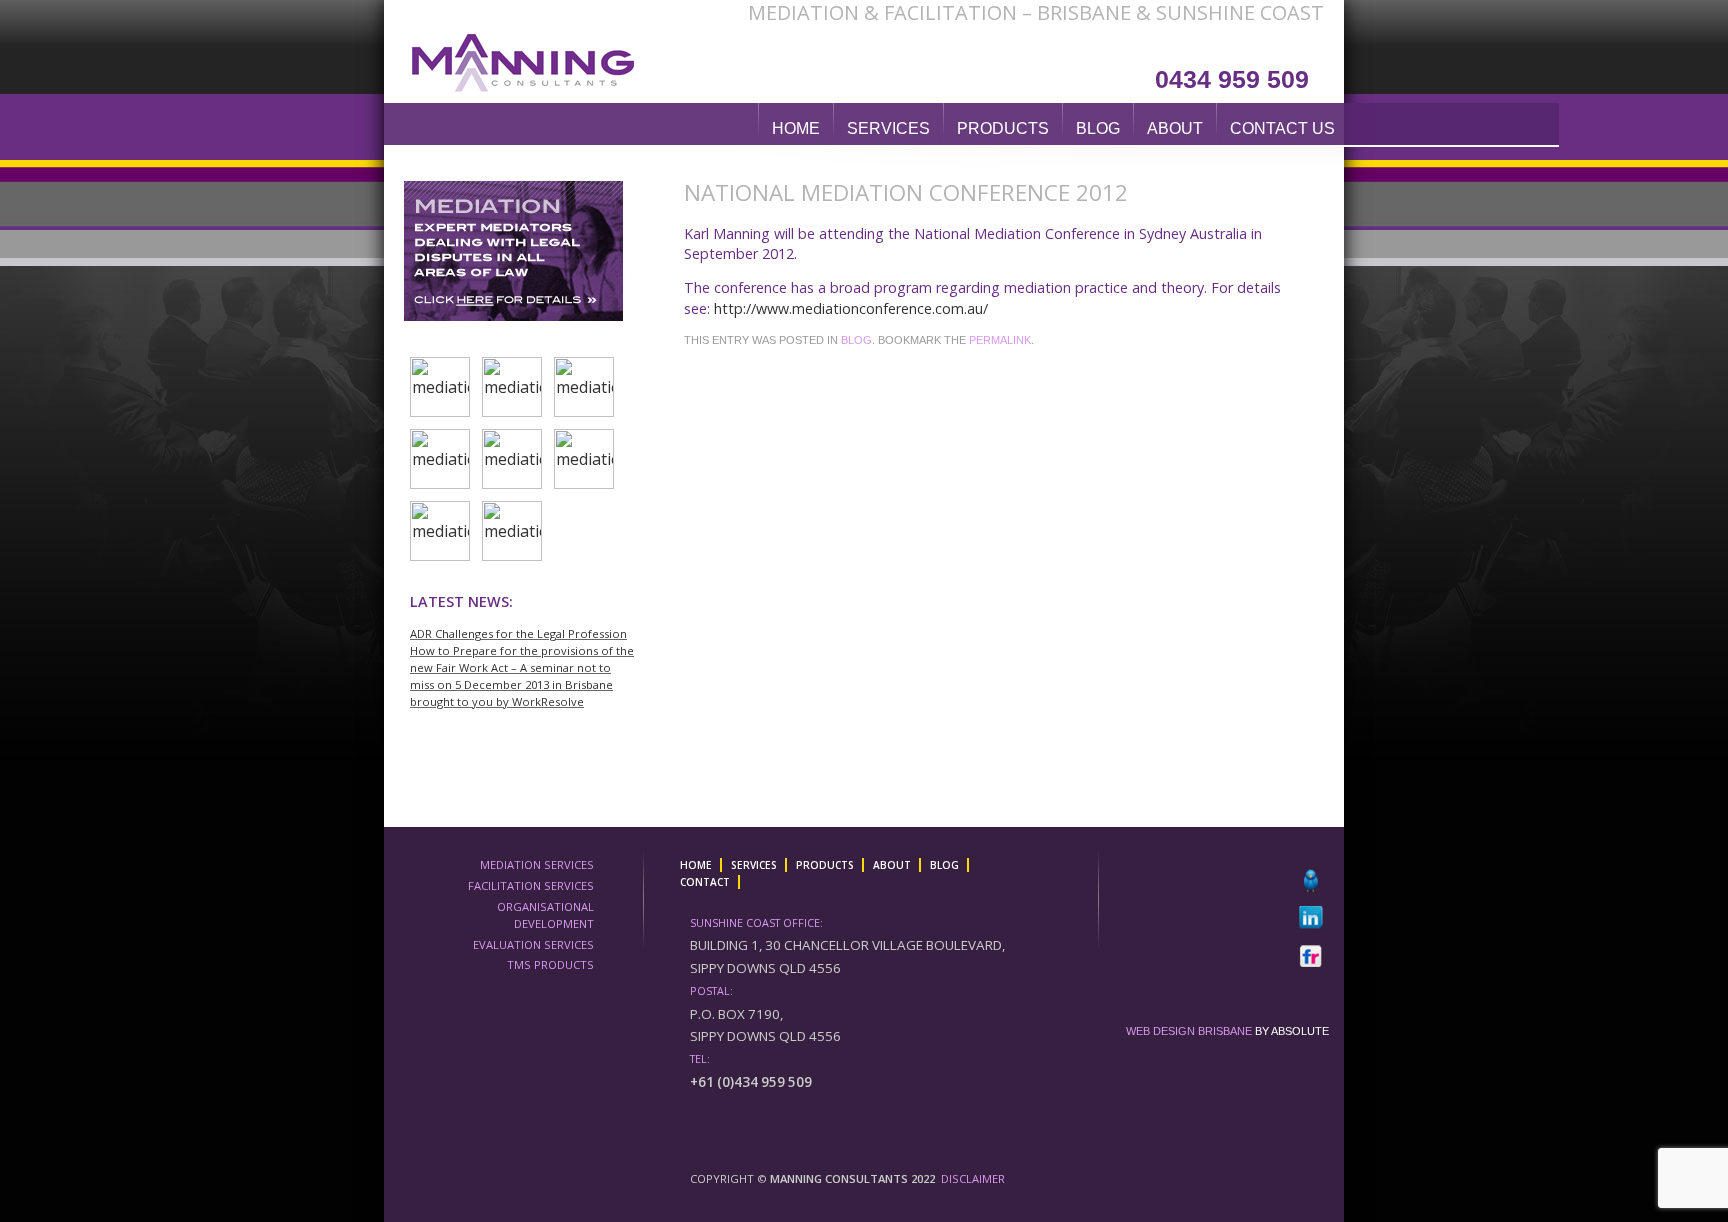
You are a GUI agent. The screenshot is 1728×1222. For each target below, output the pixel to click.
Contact (705, 882)
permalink (1000, 340)
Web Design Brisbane (1189, 1031)
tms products (550, 964)
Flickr (1314, 952)
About (1175, 128)
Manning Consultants (535, 58)
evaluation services (533, 944)
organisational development (545, 915)
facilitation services (531, 885)
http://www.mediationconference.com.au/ (851, 308)
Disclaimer (973, 1178)
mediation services (537, 864)
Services (888, 128)
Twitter (1314, 884)
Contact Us (1282, 128)
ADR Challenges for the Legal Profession (518, 633)
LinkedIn (1314, 918)
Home (796, 128)
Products (1003, 128)
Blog (1098, 128)
